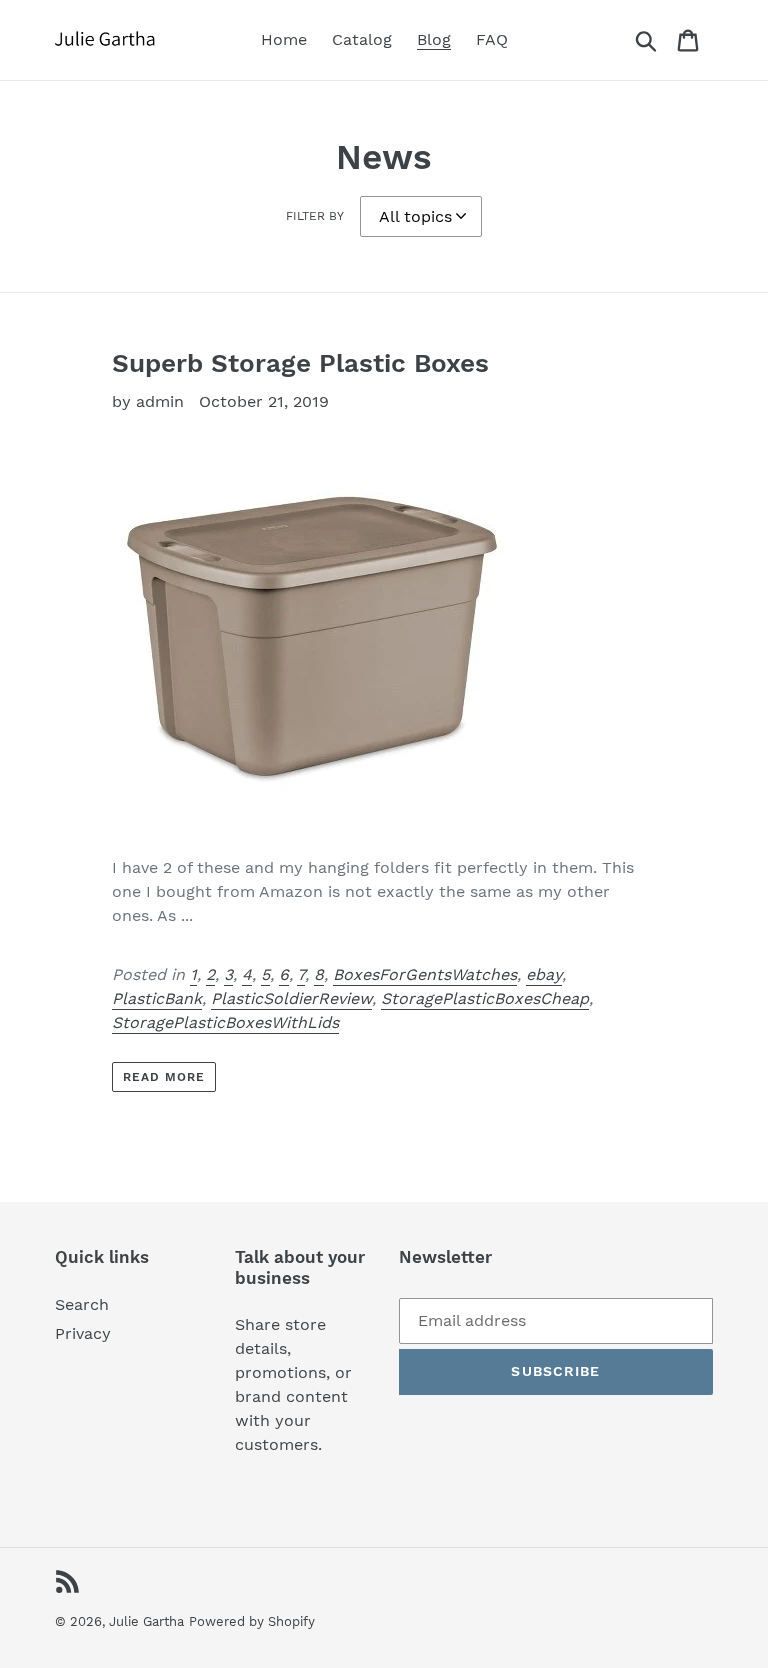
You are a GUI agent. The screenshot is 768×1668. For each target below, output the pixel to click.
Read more (164, 1077)
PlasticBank (157, 998)
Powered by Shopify (252, 1621)
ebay (544, 974)
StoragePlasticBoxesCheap (485, 998)
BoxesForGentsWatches (425, 974)
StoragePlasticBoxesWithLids (225, 1022)
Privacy (83, 1333)
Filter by (315, 216)
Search (82, 1304)
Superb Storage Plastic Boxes (300, 363)
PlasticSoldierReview (291, 998)
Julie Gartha (146, 1621)
